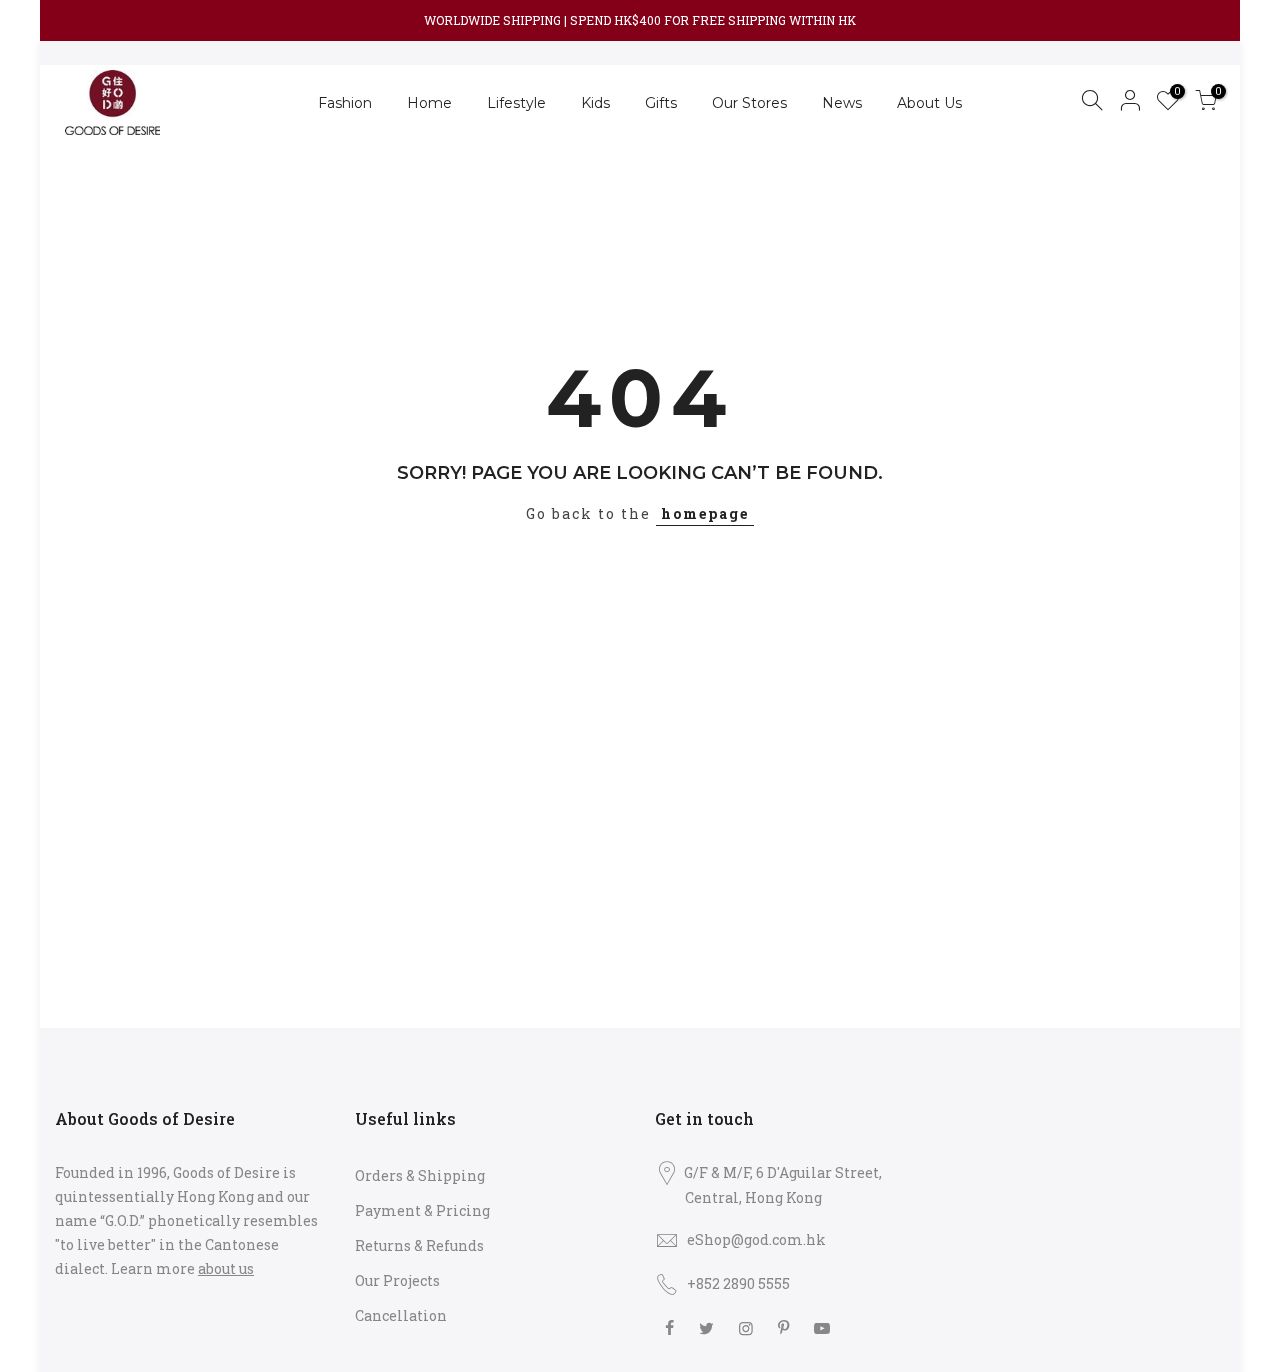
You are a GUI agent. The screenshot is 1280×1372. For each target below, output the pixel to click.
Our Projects (397, 1280)
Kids (595, 103)
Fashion (345, 103)
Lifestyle (516, 103)
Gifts (661, 103)
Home (429, 103)
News (842, 103)
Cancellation (401, 1315)
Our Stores (749, 103)
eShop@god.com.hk (756, 1239)
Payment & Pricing (422, 1210)
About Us (929, 103)
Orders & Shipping (420, 1175)
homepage (705, 513)
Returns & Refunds (419, 1245)
